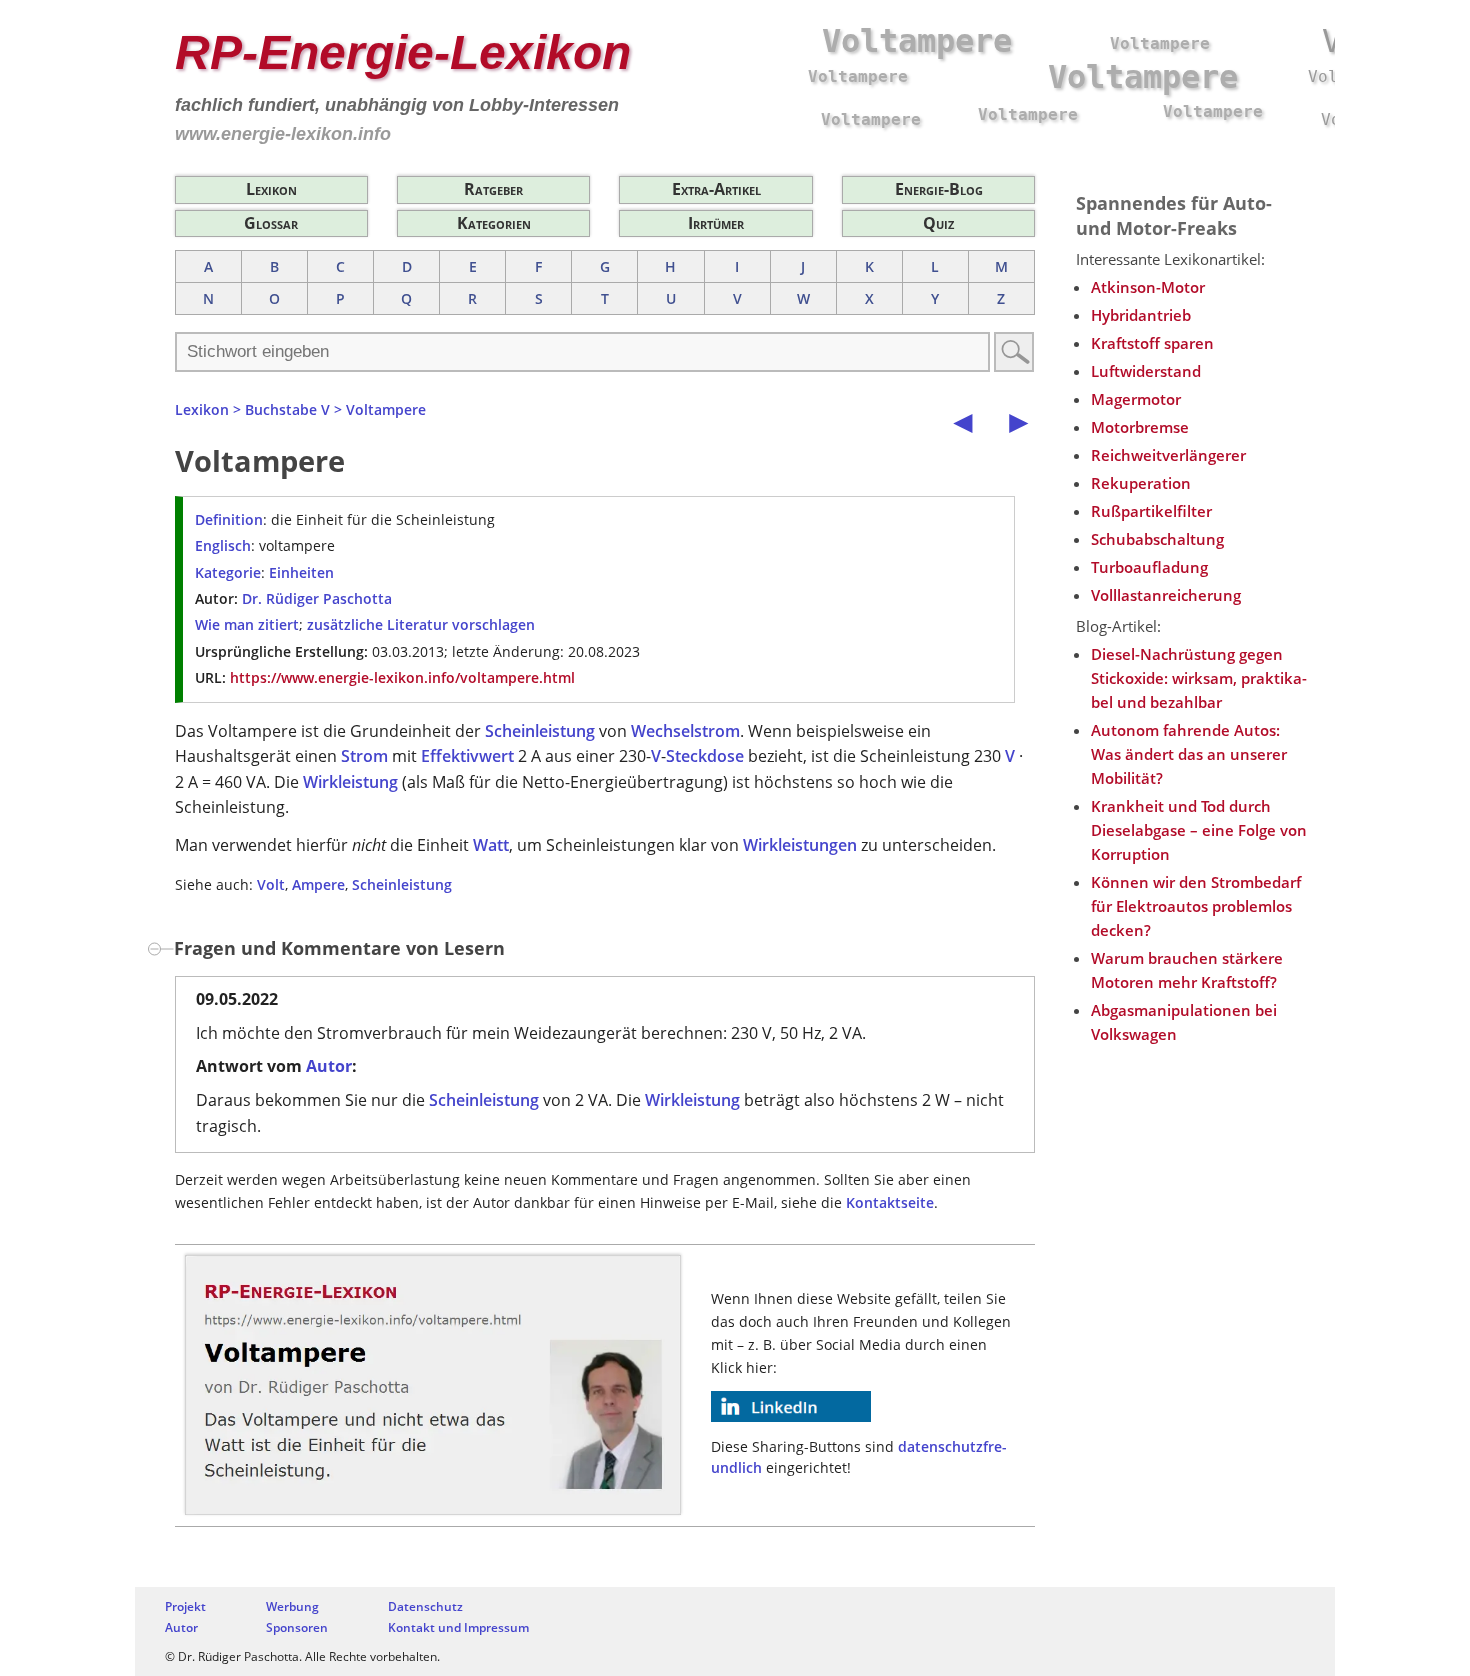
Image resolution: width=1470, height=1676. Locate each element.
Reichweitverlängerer (1168, 455)
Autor (329, 1066)
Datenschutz (425, 1606)
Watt (491, 845)
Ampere (318, 884)
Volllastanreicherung (1166, 595)
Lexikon (271, 189)
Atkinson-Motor (1148, 287)
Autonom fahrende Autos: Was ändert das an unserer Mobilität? (1189, 754)
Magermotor (1136, 399)
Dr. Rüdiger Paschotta (317, 598)
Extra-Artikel (716, 189)
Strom (364, 756)
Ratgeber (493, 189)
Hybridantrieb (1141, 315)
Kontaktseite (890, 1202)
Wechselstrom (685, 731)
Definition (229, 519)
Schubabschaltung (1157, 539)
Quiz (938, 223)
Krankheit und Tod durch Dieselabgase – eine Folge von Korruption (1199, 830)
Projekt (185, 1606)
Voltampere (386, 409)
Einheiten (301, 572)
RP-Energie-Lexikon (403, 52)
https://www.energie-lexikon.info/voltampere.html (402, 677)
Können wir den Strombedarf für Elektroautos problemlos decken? (1196, 906)
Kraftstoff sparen (1152, 343)
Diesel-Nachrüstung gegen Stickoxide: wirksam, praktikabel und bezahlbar (1199, 678)
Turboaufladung (1149, 567)
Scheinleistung (540, 731)
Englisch (223, 545)
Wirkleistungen (800, 845)
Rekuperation (1141, 483)
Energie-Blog (939, 189)
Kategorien (494, 223)
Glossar (271, 223)
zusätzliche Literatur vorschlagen (421, 624)
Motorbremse (1140, 427)
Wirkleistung (350, 782)
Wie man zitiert (247, 624)
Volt (271, 884)
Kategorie (228, 572)
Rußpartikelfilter (1151, 511)
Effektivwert (467, 756)
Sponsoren (297, 1627)
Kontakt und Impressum (458, 1627)
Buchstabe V (287, 409)
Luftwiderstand (1146, 371)
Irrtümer (716, 223)
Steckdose (705, 756)
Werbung (292, 1606)
